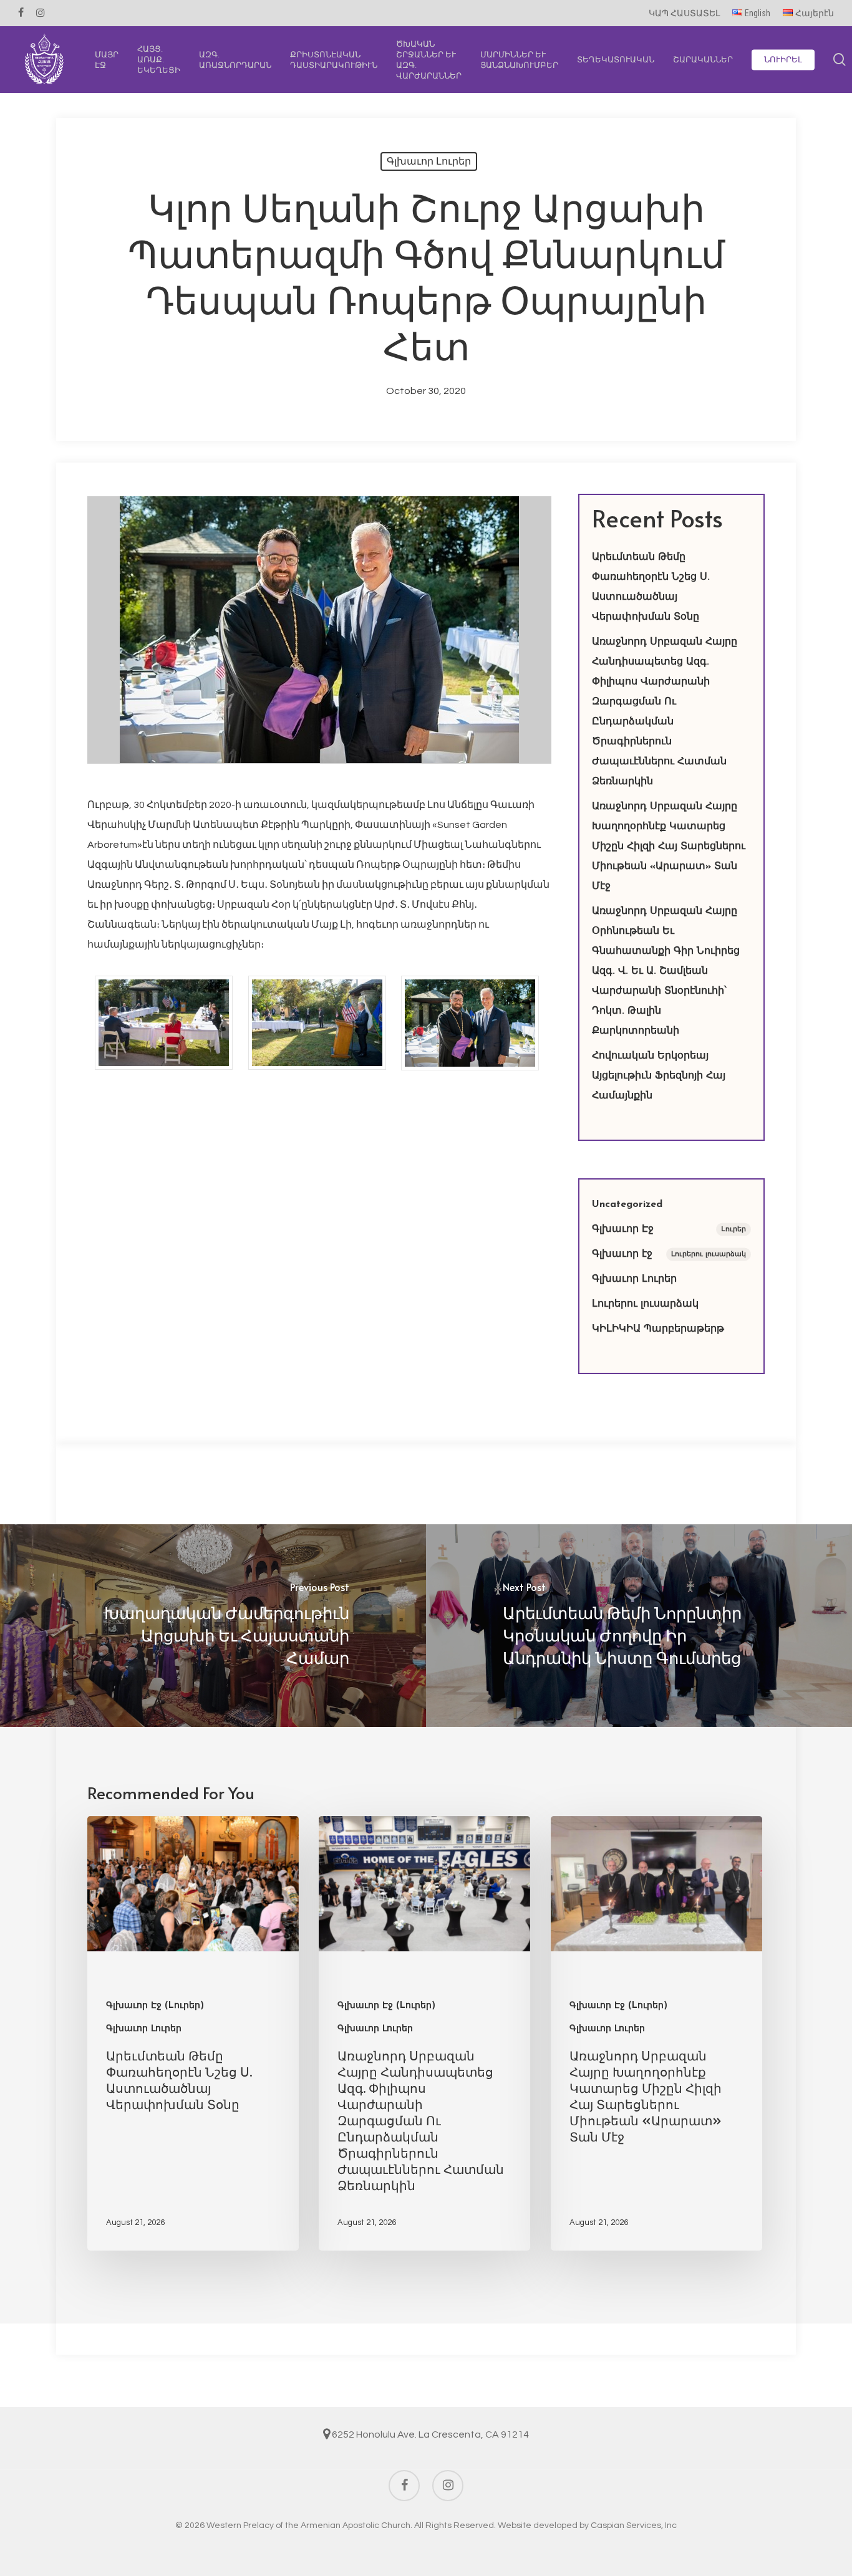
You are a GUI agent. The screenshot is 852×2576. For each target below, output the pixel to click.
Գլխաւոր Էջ (669, 1229)
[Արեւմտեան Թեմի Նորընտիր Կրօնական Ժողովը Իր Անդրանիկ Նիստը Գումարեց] (639, 1626)
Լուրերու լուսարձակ (645, 1304)
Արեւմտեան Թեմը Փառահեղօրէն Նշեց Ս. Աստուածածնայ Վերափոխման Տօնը (651, 587)
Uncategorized (627, 1204)
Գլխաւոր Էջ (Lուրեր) (155, 2006)
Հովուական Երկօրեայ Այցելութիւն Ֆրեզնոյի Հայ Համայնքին (659, 1076)
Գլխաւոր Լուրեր (429, 161)
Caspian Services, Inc (634, 2526)
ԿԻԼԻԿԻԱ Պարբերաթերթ (658, 1329)
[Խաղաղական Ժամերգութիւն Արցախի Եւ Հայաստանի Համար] (213, 1626)
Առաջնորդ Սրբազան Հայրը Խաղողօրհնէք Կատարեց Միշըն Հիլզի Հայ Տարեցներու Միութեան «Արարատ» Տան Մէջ (669, 847)
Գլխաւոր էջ (669, 1254)
